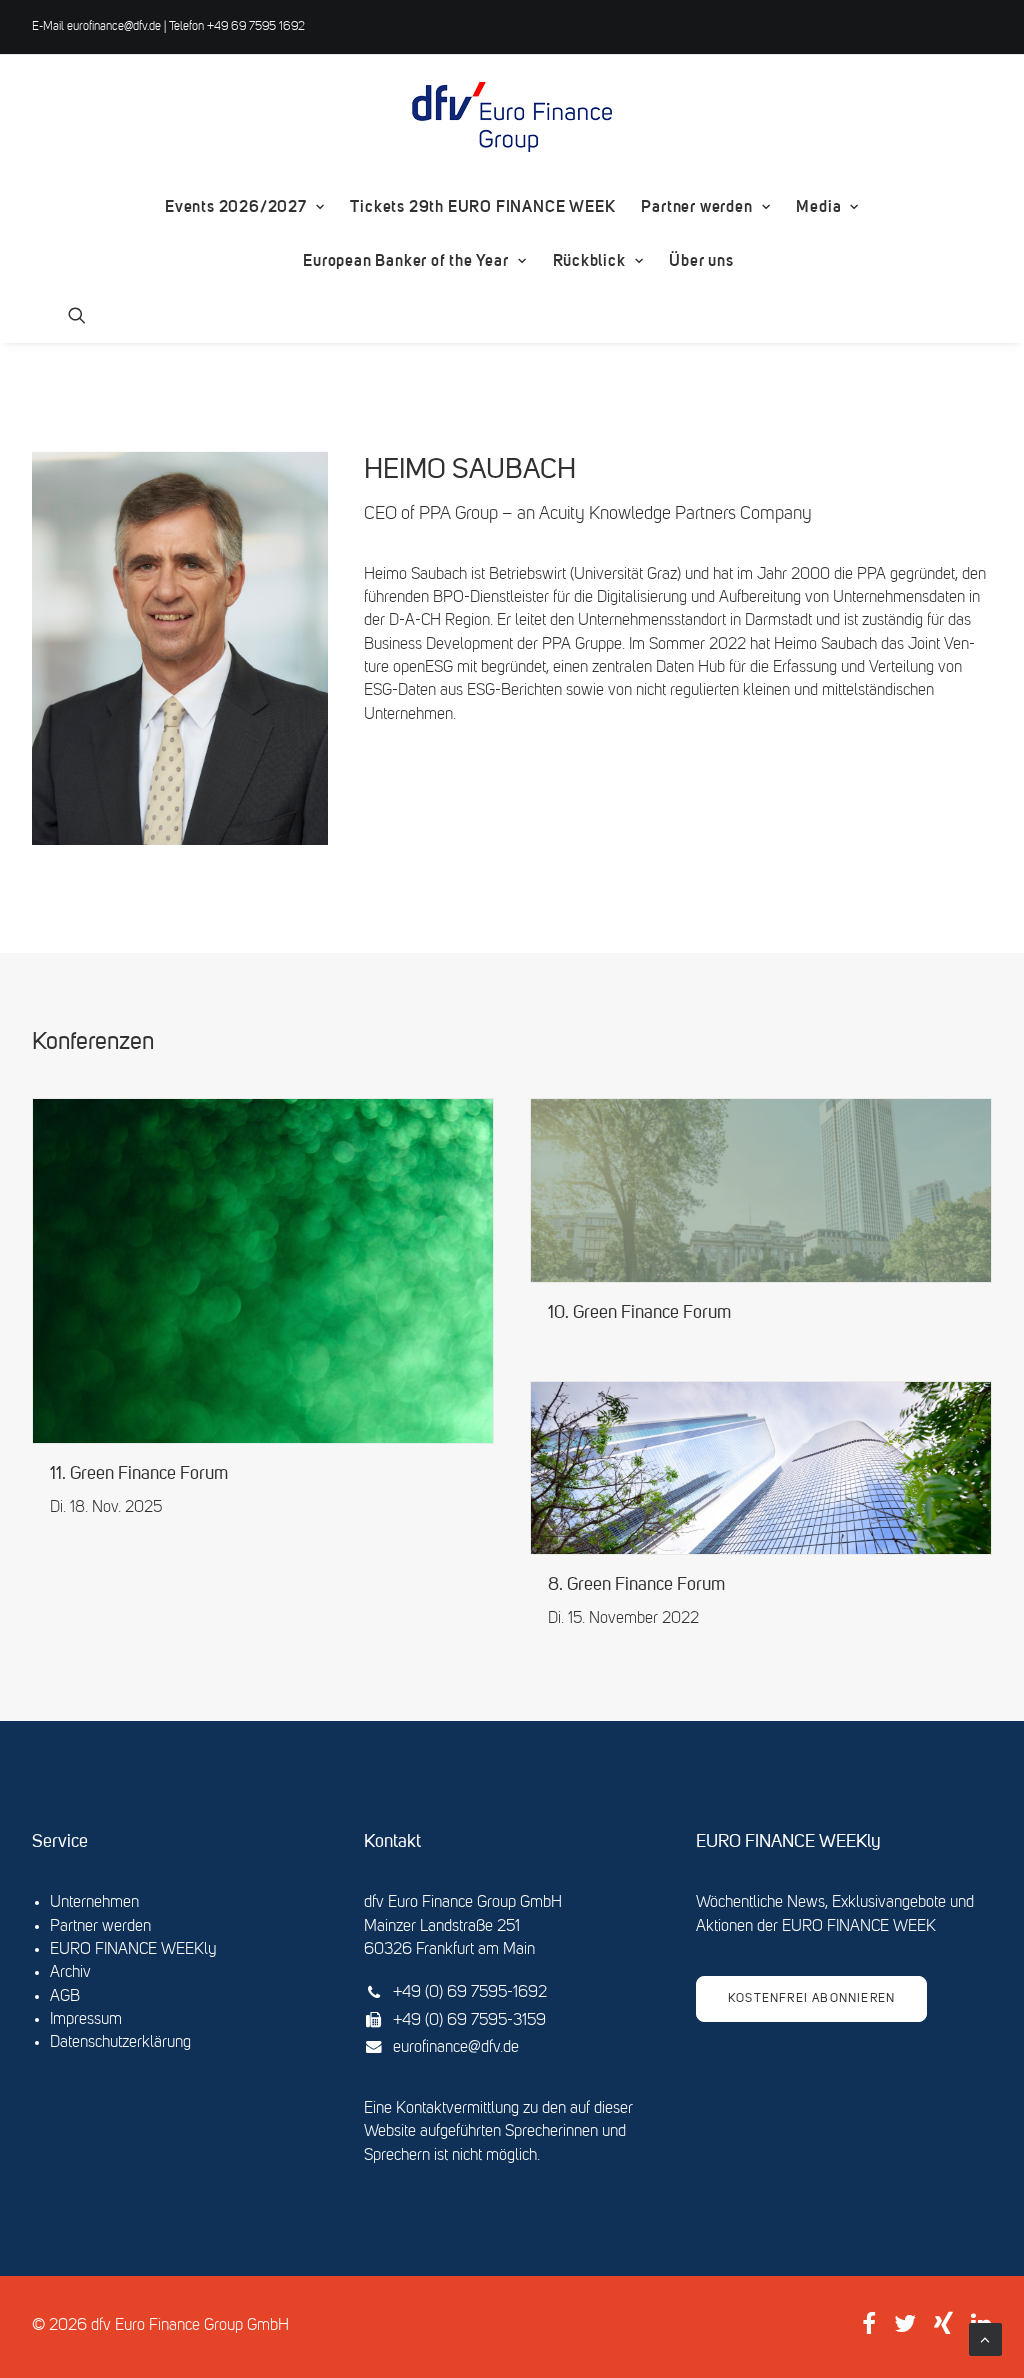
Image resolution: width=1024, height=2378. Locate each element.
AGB (65, 1997)
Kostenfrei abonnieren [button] (811, 1999)
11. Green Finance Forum (139, 1474)
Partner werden (696, 206)
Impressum (86, 2020)
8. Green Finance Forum (636, 1585)
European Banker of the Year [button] (406, 260)
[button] (77, 315)
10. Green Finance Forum (639, 1313)
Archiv (70, 1973)
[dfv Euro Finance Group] (512, 117)
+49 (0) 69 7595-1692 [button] (470, 1993)
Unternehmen (94, 1903)
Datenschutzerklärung (120, 2043)
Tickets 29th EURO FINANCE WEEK (482, 206)
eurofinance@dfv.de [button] (456, 2048)
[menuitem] (244, 207)
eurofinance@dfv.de (114, 27)
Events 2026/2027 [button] (236, 206)
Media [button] (818, 206)
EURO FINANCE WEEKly (133, 1950)
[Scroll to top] (985, 2340)
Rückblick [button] (589, 260)
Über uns (701, 260)
